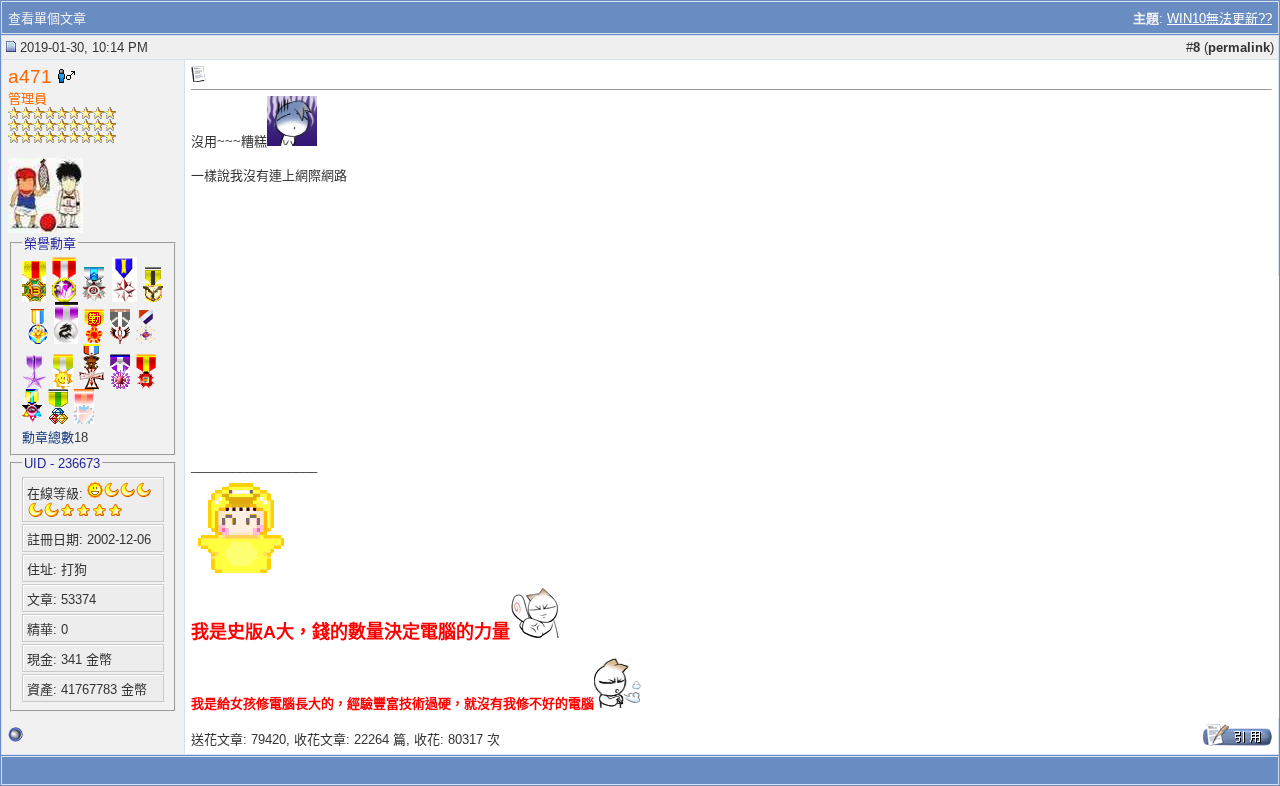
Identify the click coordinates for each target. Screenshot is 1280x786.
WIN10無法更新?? (1219, 18)
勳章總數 (48, 437)
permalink (1239, 47)
